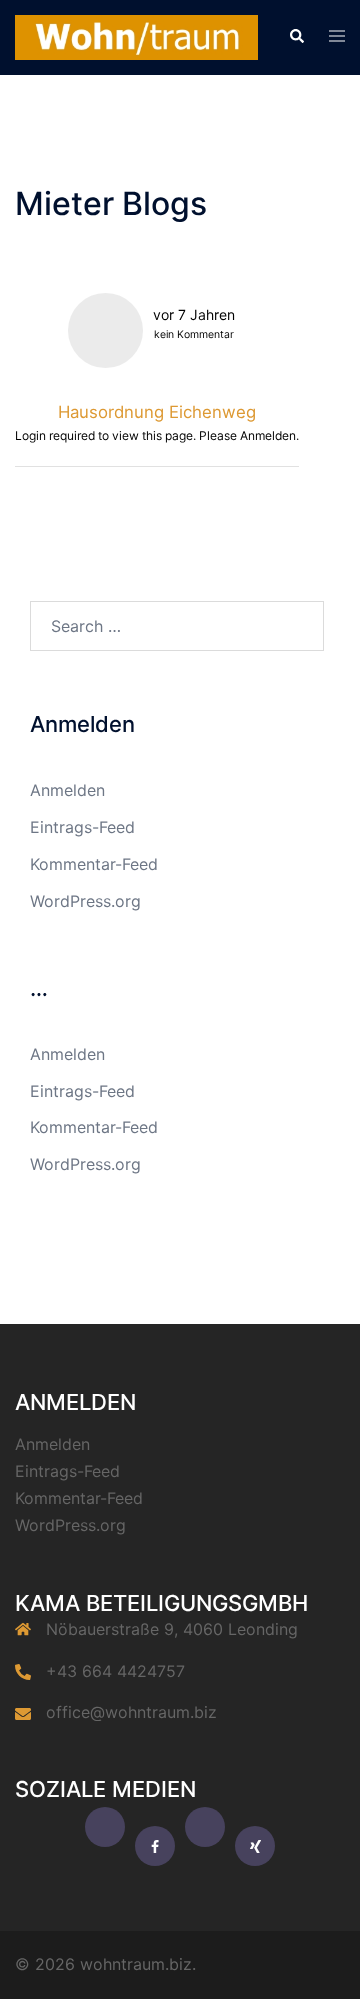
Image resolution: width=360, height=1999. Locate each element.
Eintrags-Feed (82, 827)
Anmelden (67, 790)
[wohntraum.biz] (136, 36)
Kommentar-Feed (94, 864)
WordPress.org (85, 901)
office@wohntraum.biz (131, 1712)
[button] (296, 37)
